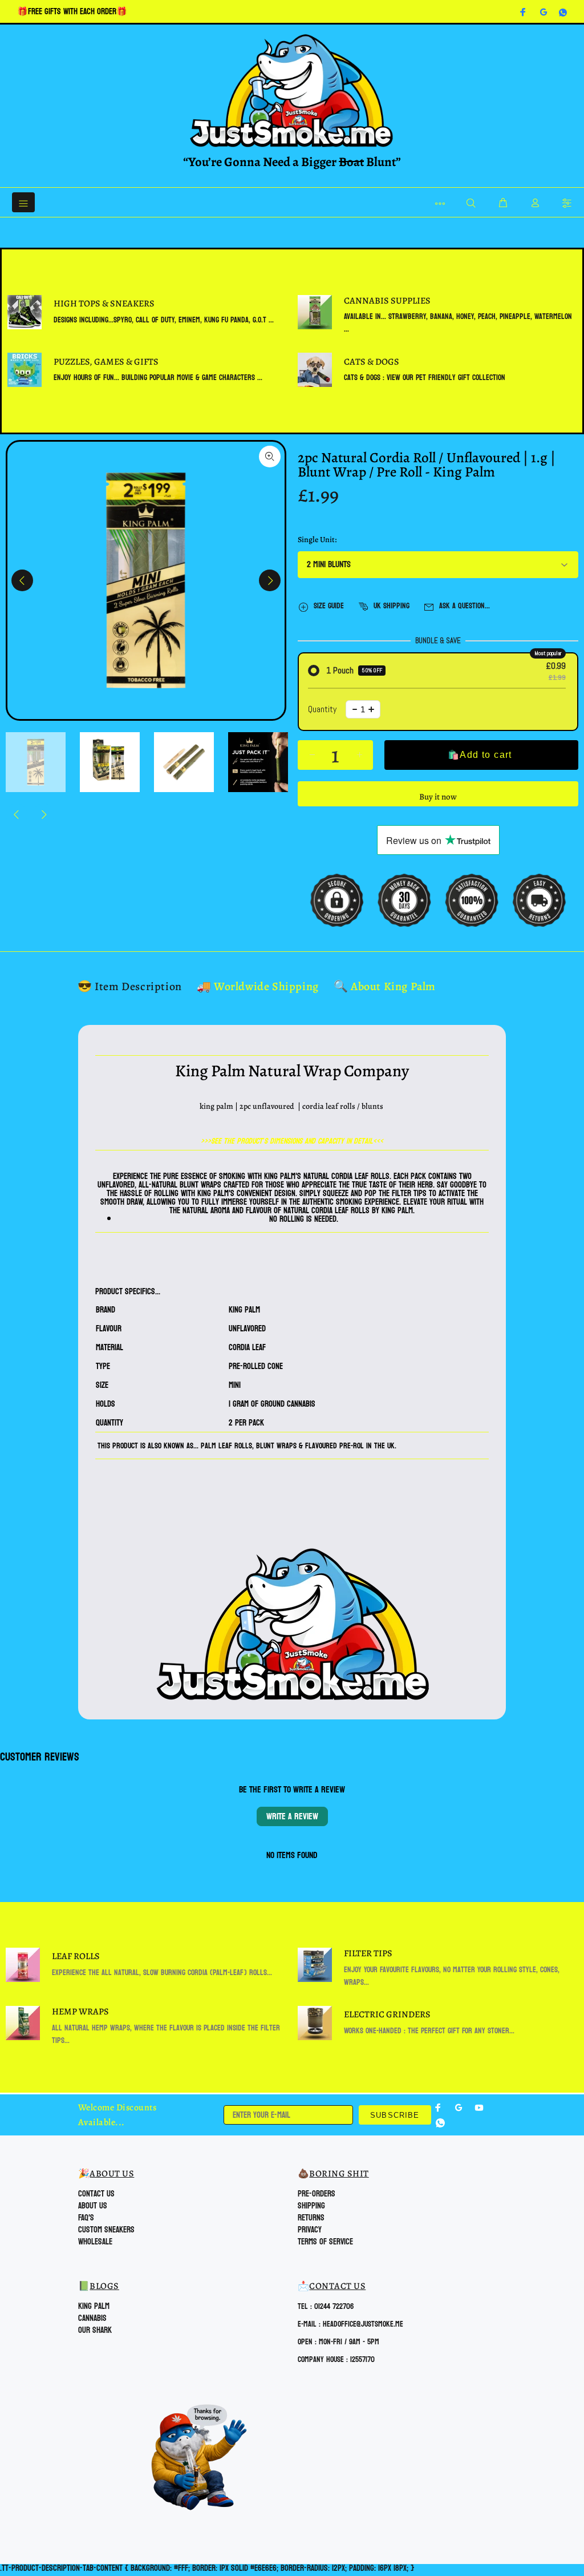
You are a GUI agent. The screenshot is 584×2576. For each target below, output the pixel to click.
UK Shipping (392, 606)
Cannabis (92, 2318)
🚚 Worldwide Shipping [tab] (258, 986)
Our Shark (95, 2330)
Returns (311, 2218)
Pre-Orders (317, 2194)
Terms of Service (325, 2242)
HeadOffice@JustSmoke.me (363, 2324)
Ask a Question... (465, 606)
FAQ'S (86, 2218)
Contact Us (96, 2194)
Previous (22, 580)
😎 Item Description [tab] (130, 986)
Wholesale (95, 2242)
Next (270, 580)
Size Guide (329, 606)
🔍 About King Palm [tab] (385, 986)
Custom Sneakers (106, 2230)
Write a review (292, 1816)
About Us (93, 2206)
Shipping (311, 2206)
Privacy (310, 2230)
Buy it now (438, 797)
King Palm (94, 2306)
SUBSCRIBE (395, 2115)
